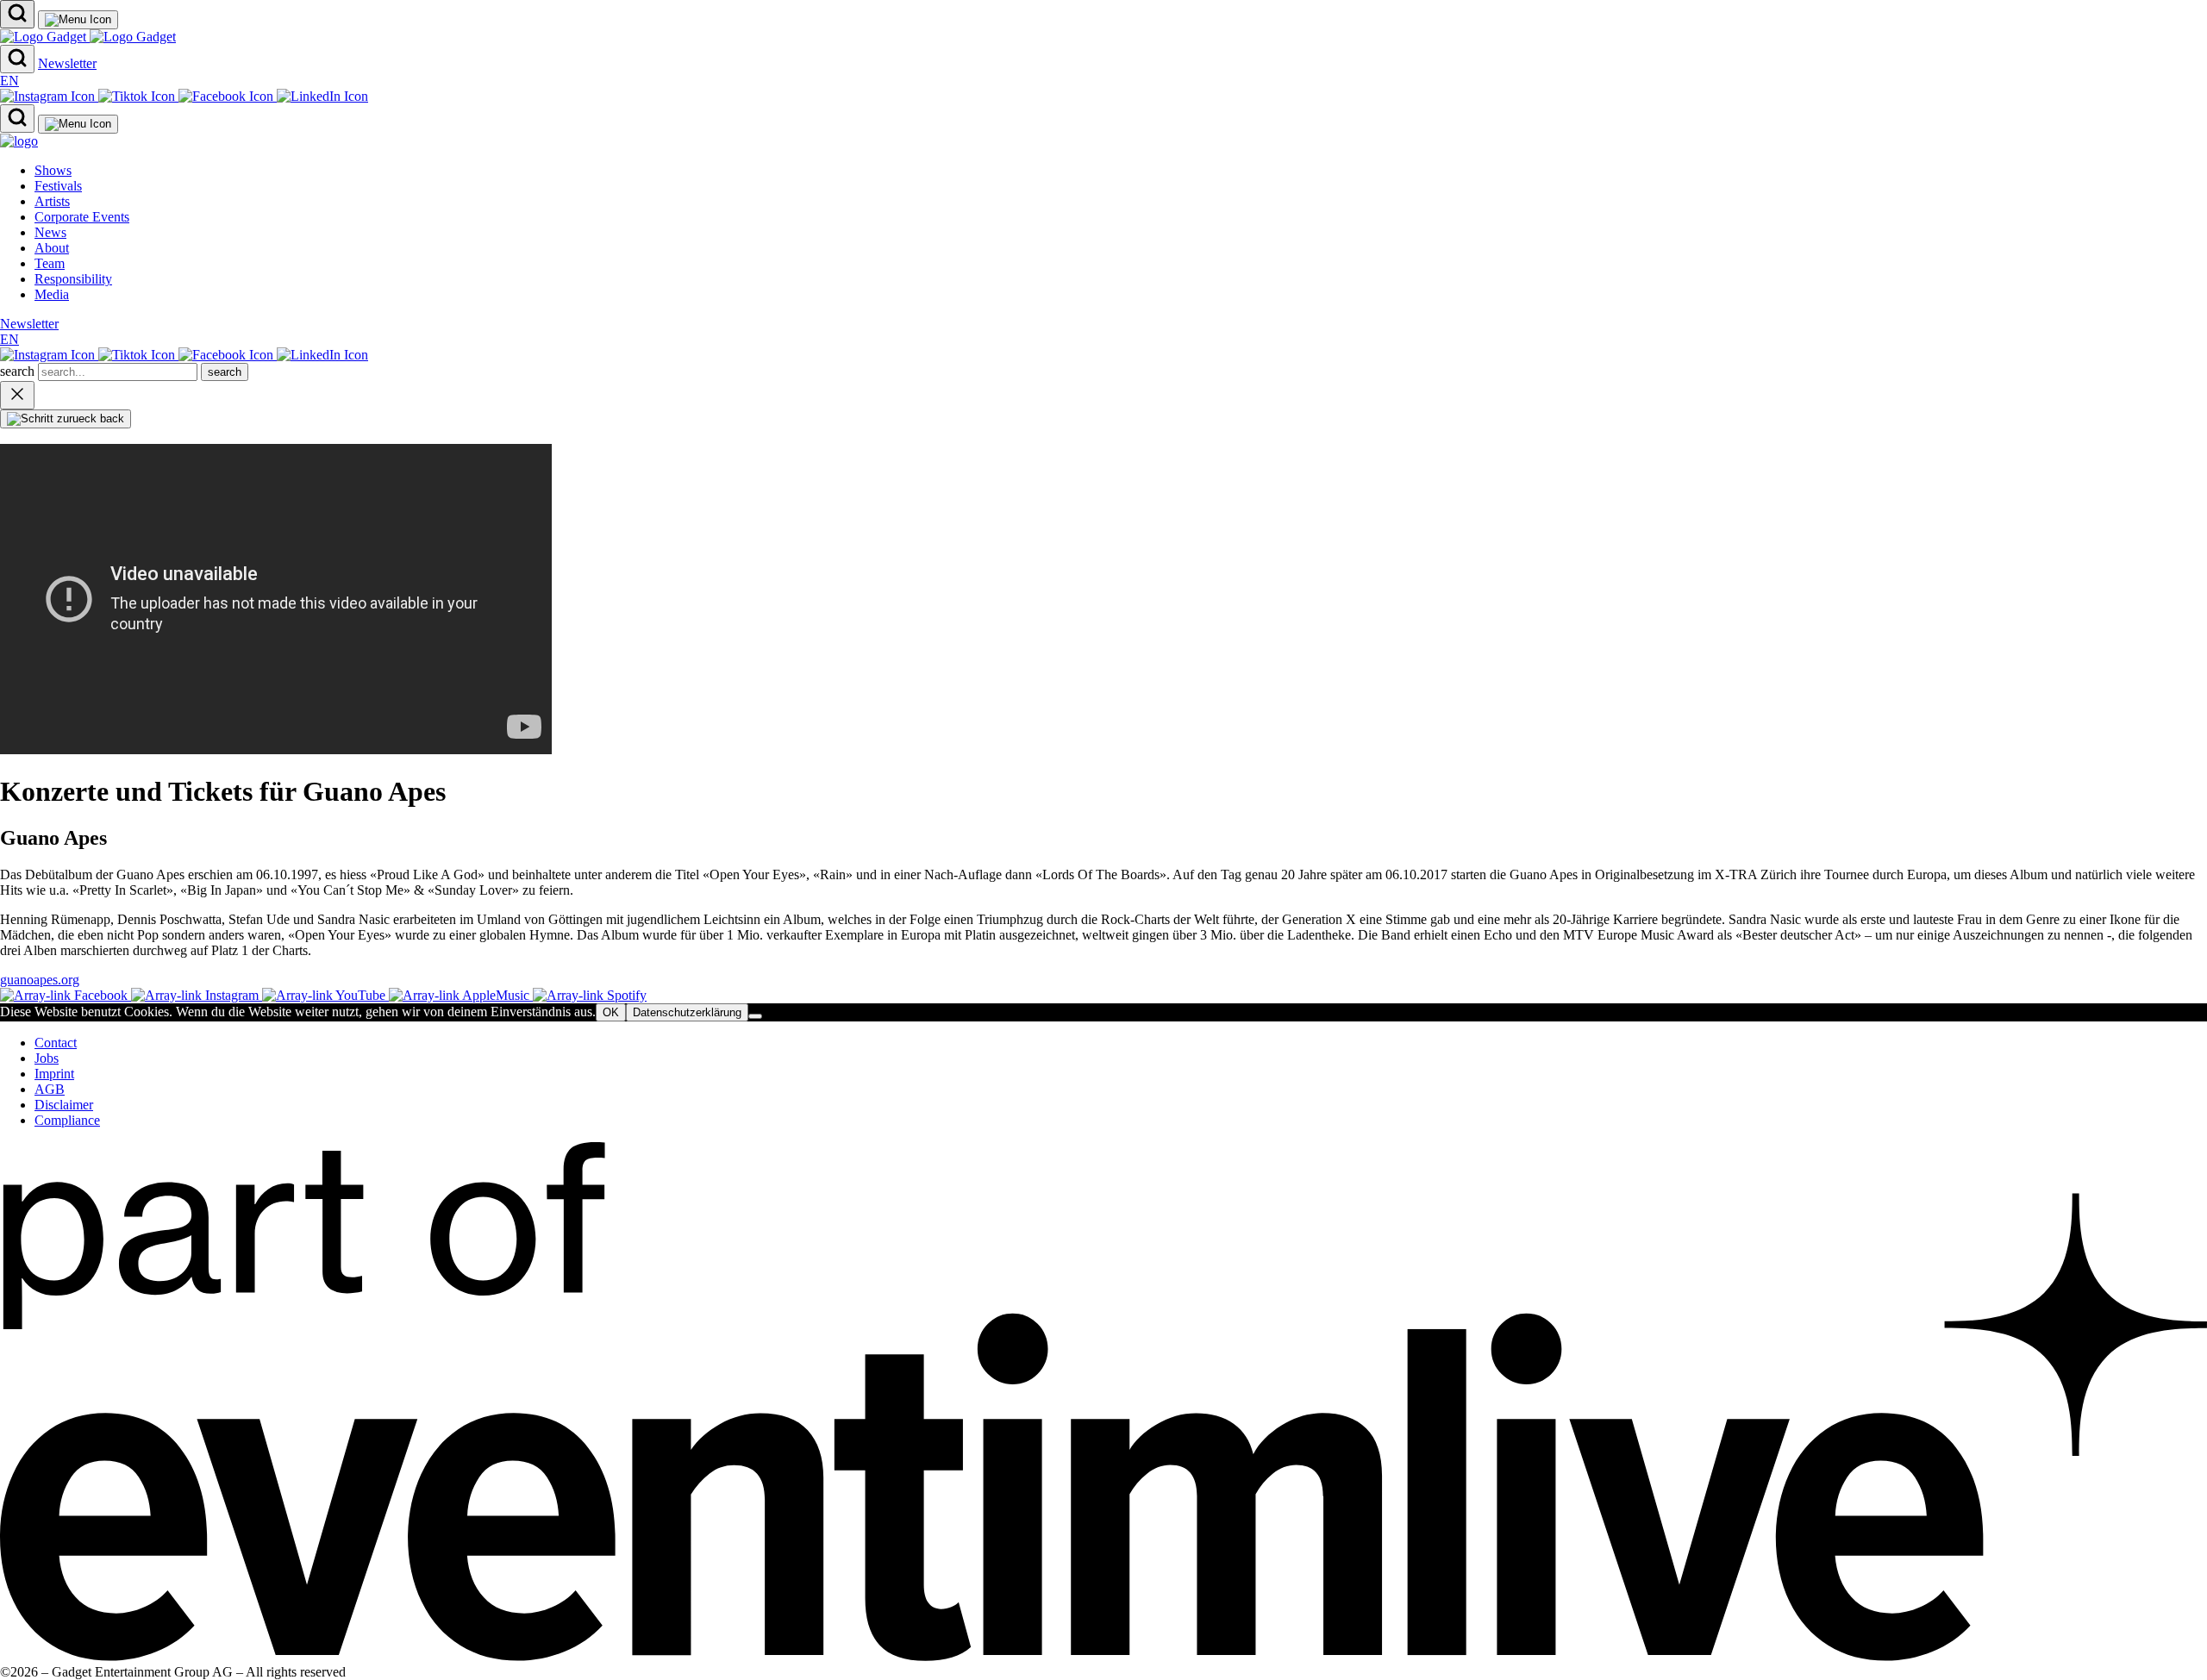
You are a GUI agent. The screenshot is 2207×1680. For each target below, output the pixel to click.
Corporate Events (82, 217)
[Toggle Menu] (78, 20)
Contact (56, 1043)
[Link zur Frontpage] (88, 37)
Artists (52, 201)
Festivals (58, 186)
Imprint (54, 1074)
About (52, 248)
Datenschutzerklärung (687, 1012)
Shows (53, 170)
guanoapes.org (40, 980)
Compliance (67, 1120)
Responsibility (73, 279)
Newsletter (67, 63)
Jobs (47, 1058)
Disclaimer (64, 1105)
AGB (50, 1089)
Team (50, 263)
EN (9, 81)
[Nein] (755, 1016)
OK (611, 1012)
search (19, 371)
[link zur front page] (19, 141)
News (50, 232)
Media (52, 294)
